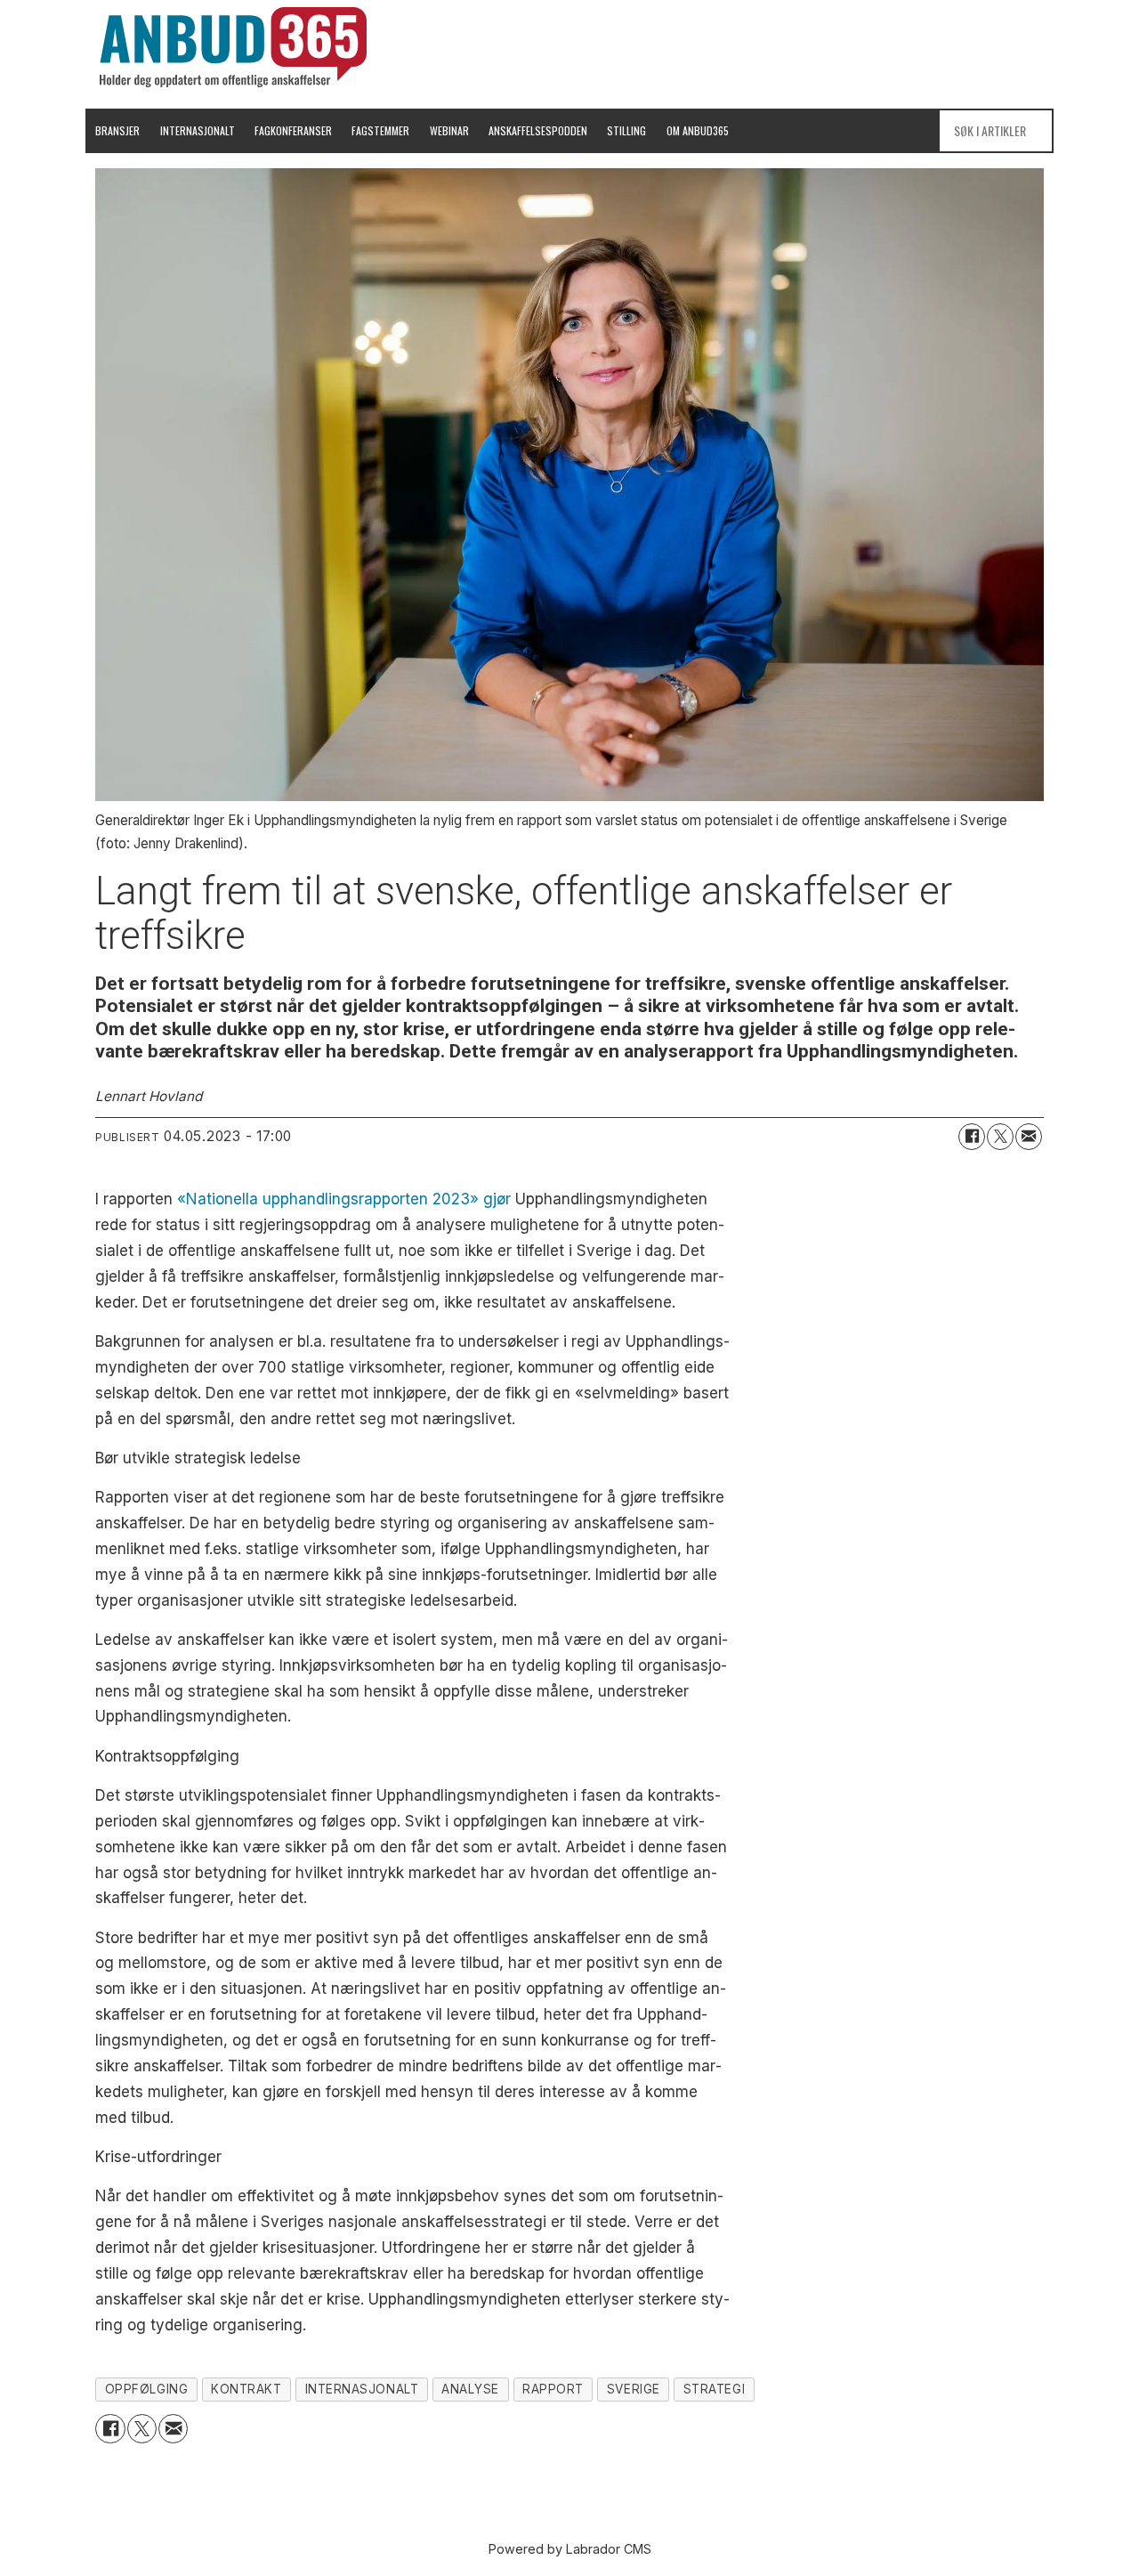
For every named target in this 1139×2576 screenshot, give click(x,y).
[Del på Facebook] (972, 1137)
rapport (553, 2389)
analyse (470, 2389)
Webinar (449, 130)
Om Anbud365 (698, 130)
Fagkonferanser (293, 130)
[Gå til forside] (233, 47)
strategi (714, 2389)
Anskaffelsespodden (538, 130)
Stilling (626, 130)
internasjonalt (362, 2389)
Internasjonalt (198, 130)
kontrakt (246, 2389)
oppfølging (146, 2389)
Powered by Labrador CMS (570, 2549)
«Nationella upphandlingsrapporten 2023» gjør (344, 1199)
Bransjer (117, 130)
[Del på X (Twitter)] (1000, 1137)
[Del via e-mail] (1029, 1137)
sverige (634, 2389)
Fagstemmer (380, 130)
